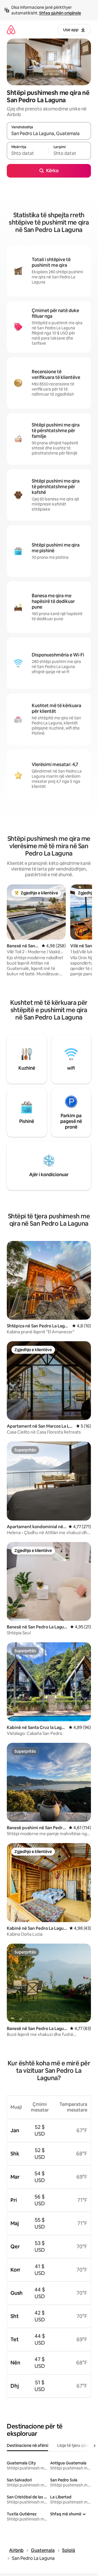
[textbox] (28, 153)
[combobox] (49, 133)
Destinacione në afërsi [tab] (27, 2445)
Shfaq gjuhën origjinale (60, 13)
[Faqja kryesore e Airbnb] (11, 30)
